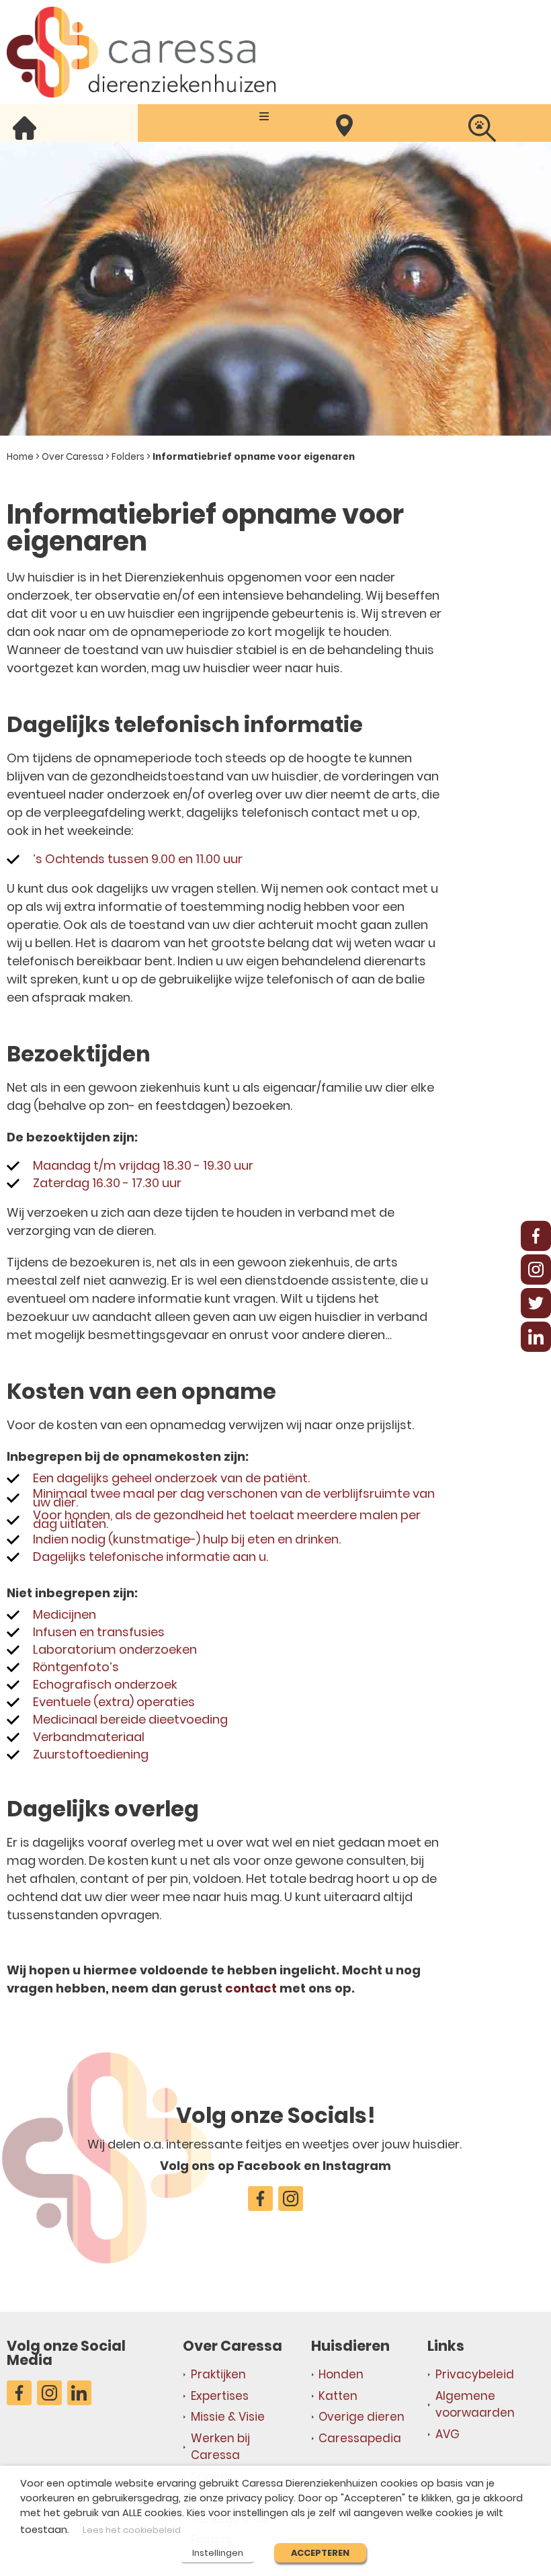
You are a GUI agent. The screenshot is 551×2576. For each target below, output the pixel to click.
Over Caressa (73, 457)
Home (20, 457)
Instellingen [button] (218, 2553)
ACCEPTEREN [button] (320, 2553)
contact (251, 1988)
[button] (264, 116)
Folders (128, 457)
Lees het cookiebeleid (132, 2530)
